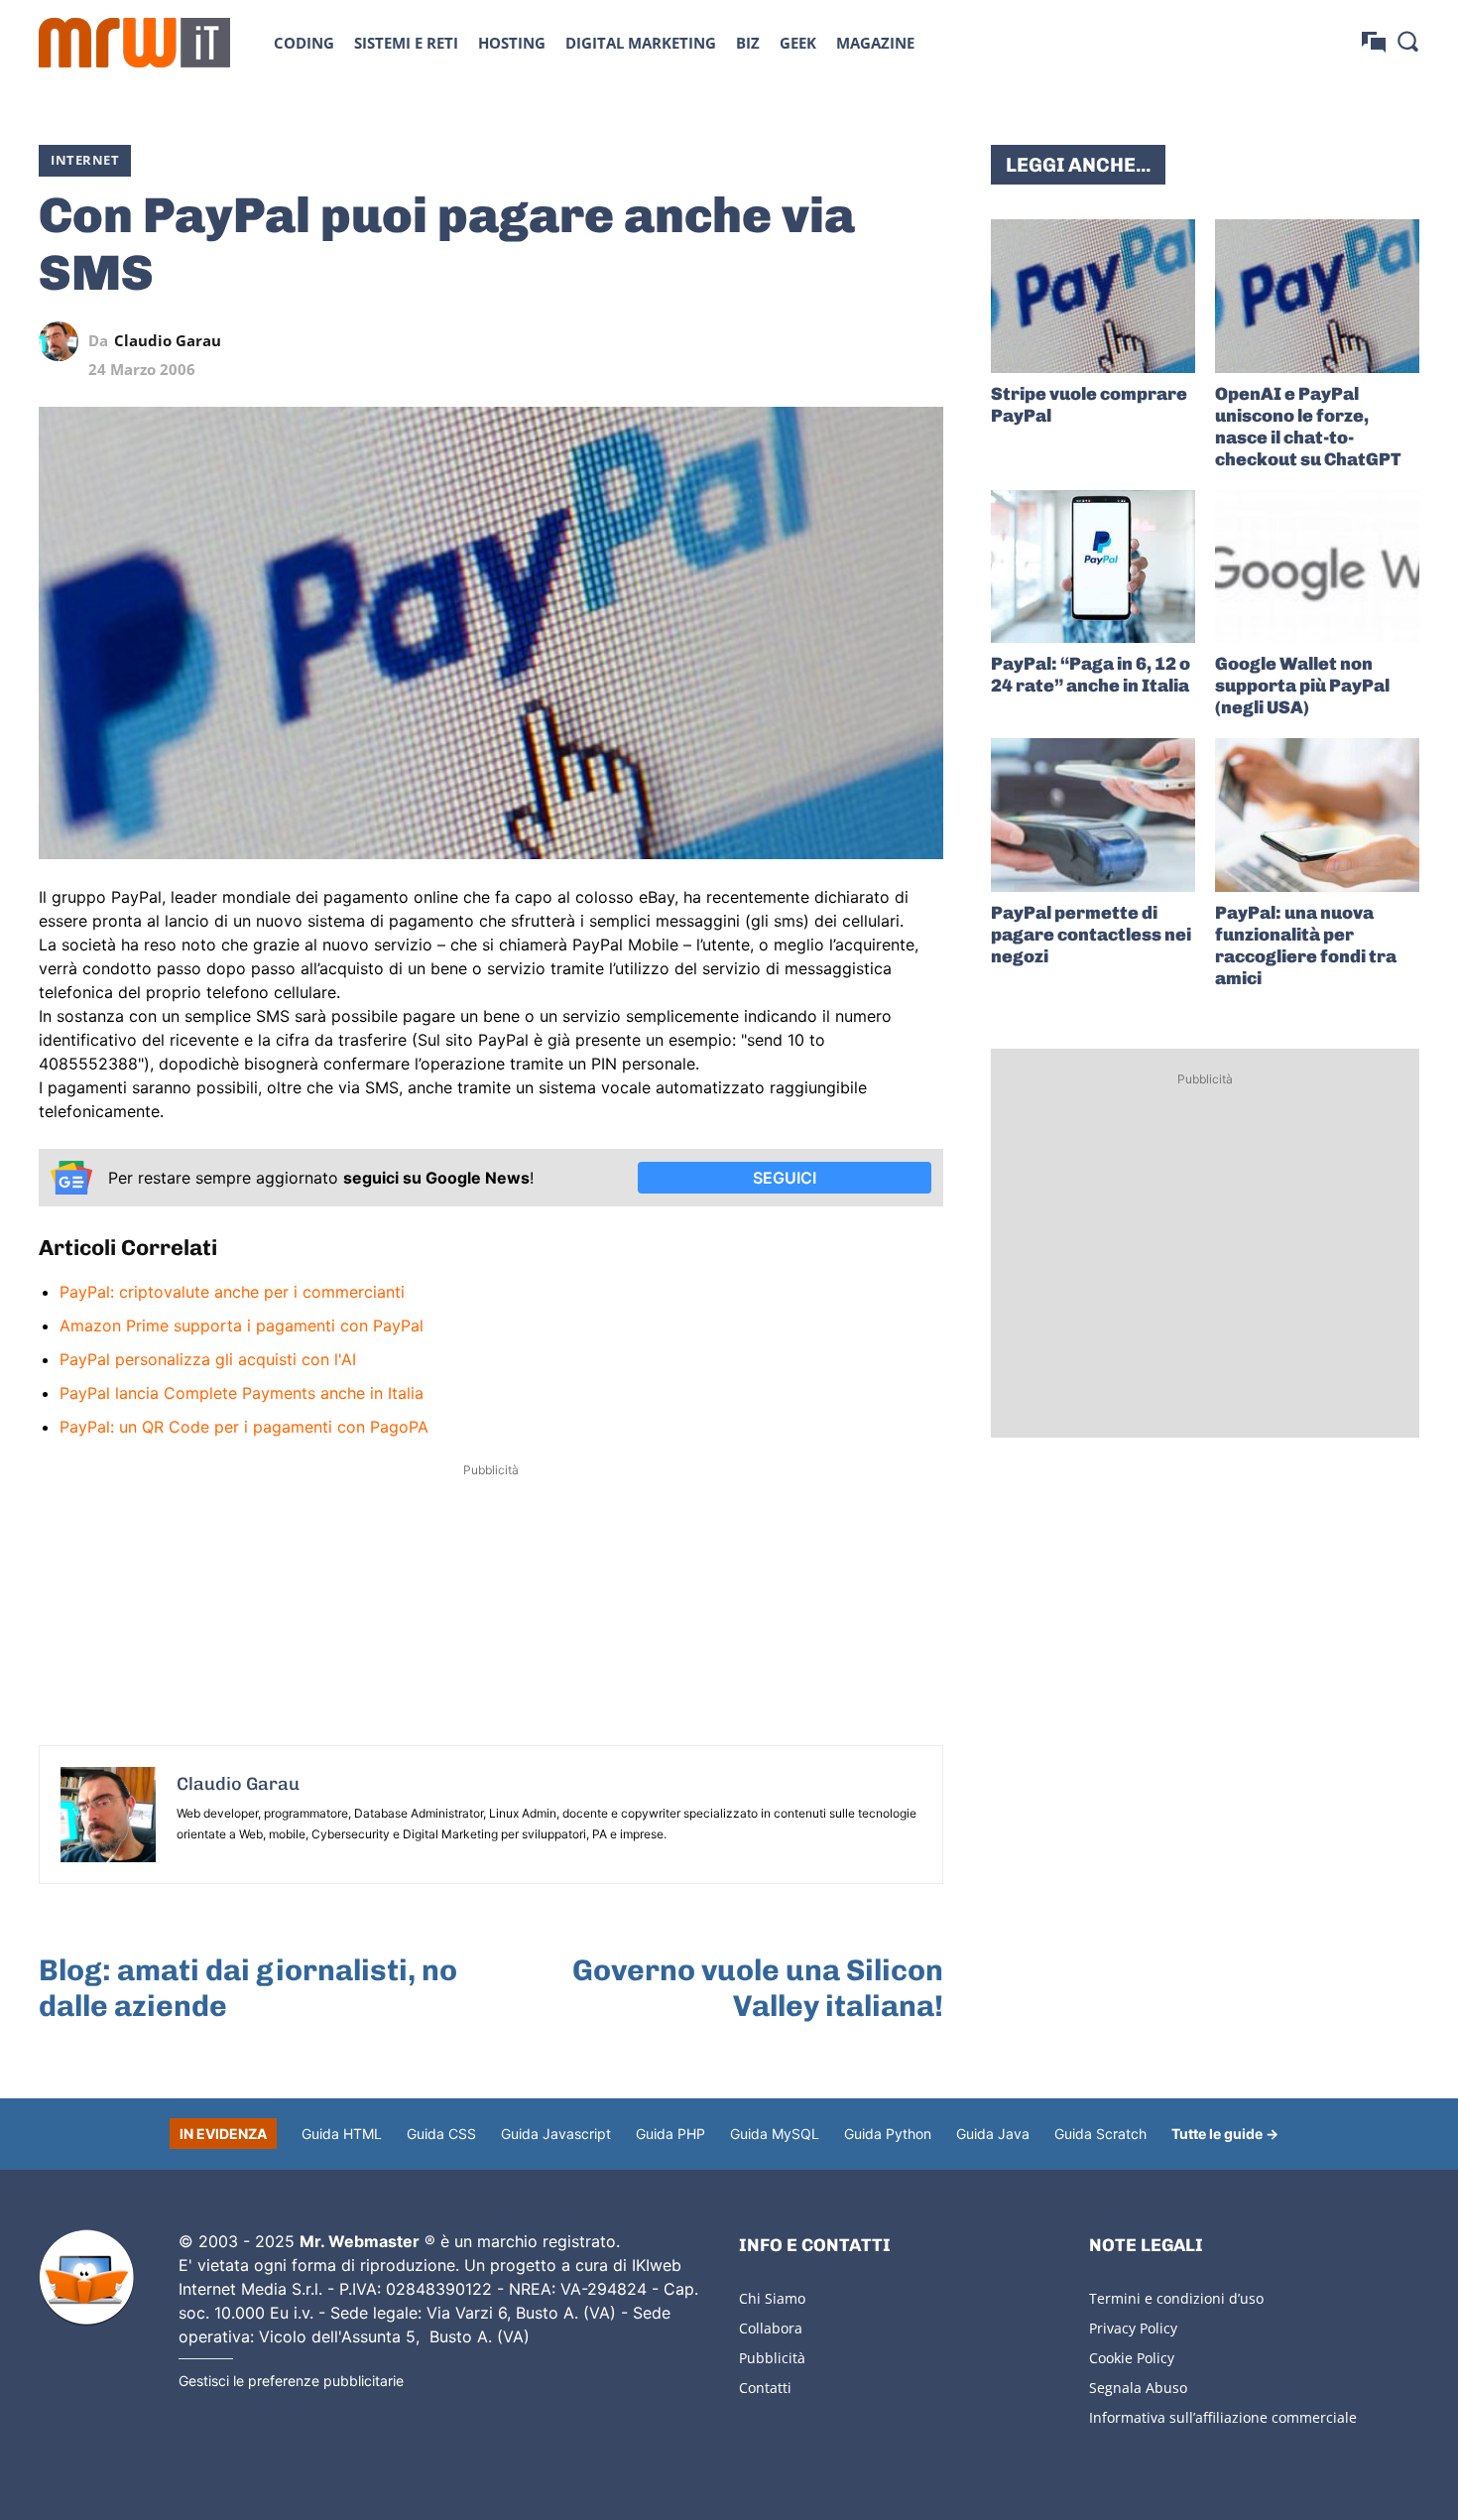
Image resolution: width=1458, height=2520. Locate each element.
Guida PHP (670, 2134)
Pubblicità (772, 2358)
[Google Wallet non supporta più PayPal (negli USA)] (1317, 567)
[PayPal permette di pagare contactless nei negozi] (1093, 815)
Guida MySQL (775, 2134)
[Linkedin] (787, 341)
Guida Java (993, 2134)
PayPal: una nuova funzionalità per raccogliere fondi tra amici (1306, 945)
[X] (741, 341)
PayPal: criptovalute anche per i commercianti (232, 1292)
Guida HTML (342, 2134)
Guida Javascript (556, 2134)
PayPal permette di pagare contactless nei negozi (1091, 935)
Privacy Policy (1133, 2328)
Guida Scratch (1100, 2134)
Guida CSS (441, 2134)
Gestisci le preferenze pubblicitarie (291, 2381)
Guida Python (888, 2134)
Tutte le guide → (1225, 2134)
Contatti (765, 2388)
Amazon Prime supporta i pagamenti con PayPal (242, 1325)
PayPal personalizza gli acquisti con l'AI (208, 1359)
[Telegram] (878, 341)
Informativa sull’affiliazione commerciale (1223, 2417)
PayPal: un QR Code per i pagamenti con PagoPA (244, 1427)
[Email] (923, 341)
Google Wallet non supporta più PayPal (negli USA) (1302, 686)
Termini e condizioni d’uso (1176, 2298)
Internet (85, 160)
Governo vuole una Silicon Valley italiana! (758, 1988)
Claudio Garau (168, 341)
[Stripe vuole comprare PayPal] (1093, 296)
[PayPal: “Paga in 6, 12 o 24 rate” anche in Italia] (1093, 567)
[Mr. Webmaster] (86, 2278)
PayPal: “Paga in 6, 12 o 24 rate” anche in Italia (1091, 675)
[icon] (1374, 42)
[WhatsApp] (832, 341)
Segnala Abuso (1138, 2388)
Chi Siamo (772, 2298)
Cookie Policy (1132, 2358)
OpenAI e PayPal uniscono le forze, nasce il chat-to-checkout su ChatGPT (1308, 427)
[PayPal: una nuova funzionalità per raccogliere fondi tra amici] (1317, 815)
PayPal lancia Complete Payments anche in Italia (242, 1393)
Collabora (771, 2328)
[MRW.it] (134, 43)
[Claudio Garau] (63, 341)
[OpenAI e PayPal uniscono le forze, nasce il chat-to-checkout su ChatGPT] (1317, 296)
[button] (1407, 41)
